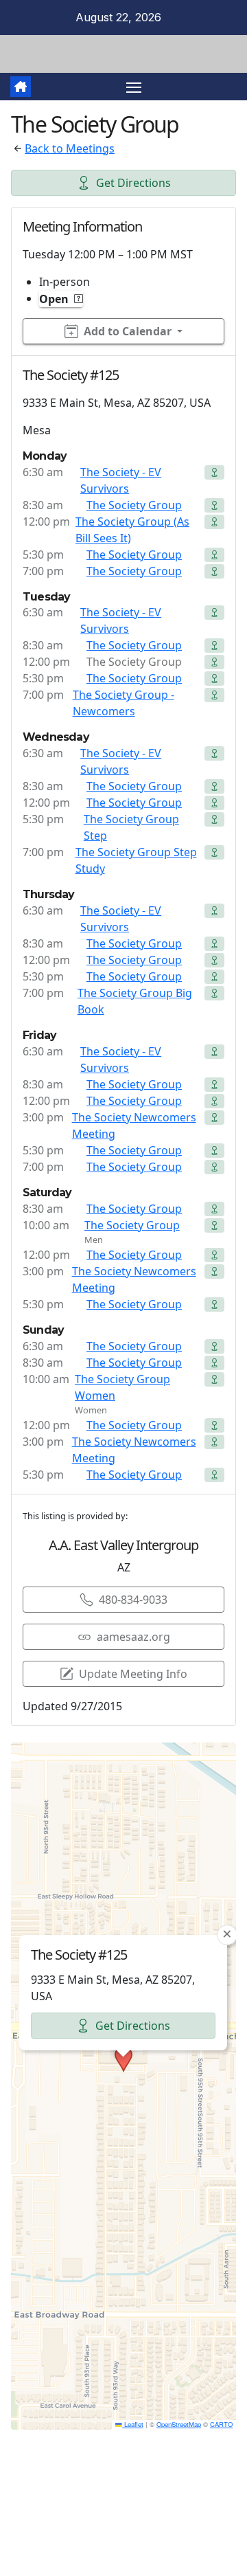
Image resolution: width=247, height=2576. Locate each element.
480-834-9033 (133, 1600)
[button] (123, 2059)
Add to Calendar (128, 331)
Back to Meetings (70, 148)
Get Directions (133, 183)
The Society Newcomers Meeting (134, 1125)
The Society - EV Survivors (121, 480)
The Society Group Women (122, 1387)
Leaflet (133, 2424)
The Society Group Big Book (135, 1001)
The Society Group (134, 505)
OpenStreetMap (179, 2424)
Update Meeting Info (133, 1674)
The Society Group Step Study (136, 860)
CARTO (221, 2424)
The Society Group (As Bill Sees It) (132, 530)
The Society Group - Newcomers (123, 703)
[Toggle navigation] (134, 87)
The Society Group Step (131, 827)
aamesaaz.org (133, 1637)
